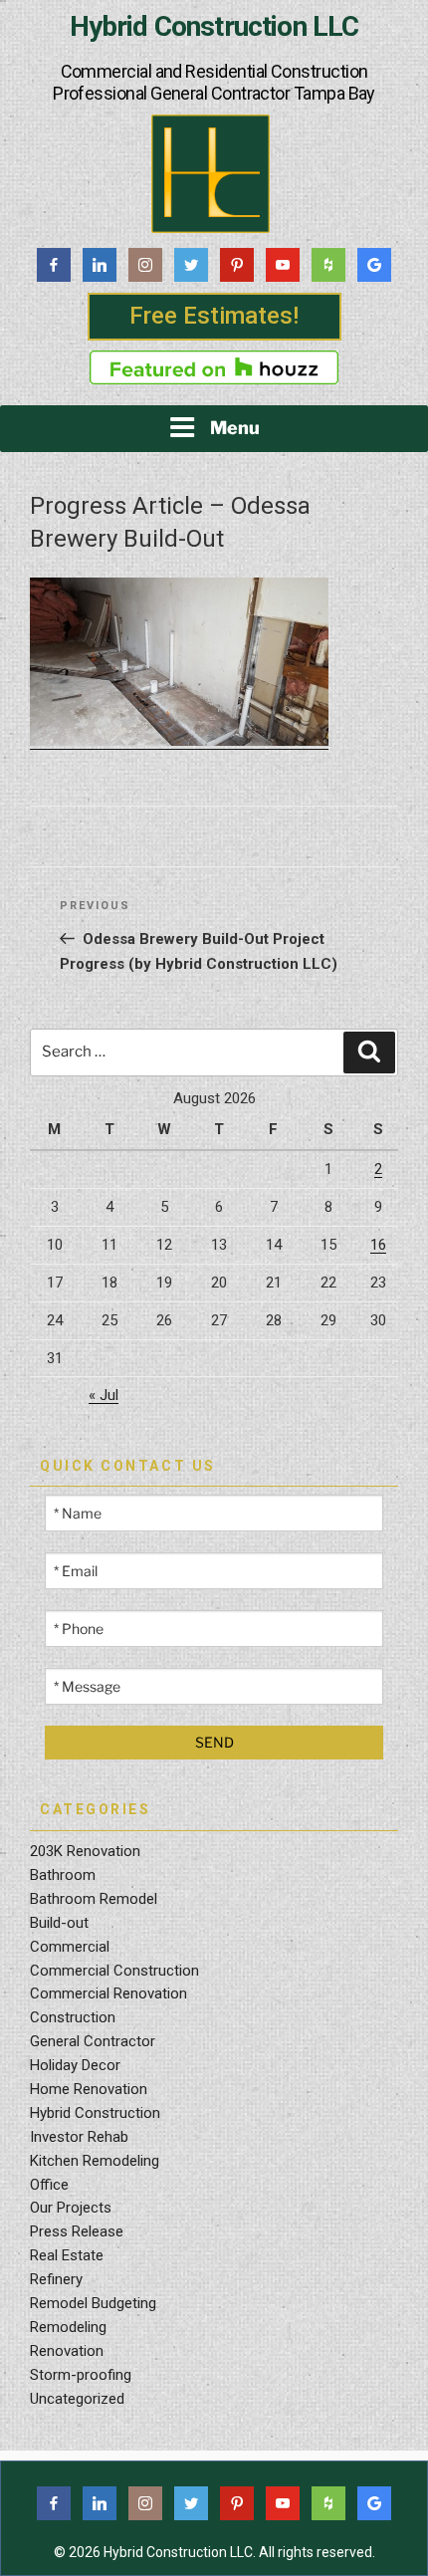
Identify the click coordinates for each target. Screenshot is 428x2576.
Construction (73, 2017)
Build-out (59, 1923)
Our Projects (71, 2208)
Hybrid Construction (95, 2113)
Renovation (67, 2351)
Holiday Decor (75, 2065)
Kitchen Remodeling (95, 2161)
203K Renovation (85, 1851)
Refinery (56, 2279)
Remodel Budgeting (93, 2303)
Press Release (77, 2231)
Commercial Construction (114, 1971)
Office (49, 2185)
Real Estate (67, 2255)
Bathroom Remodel (94, 1899)
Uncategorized (77, 2399)
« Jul (104, 1395)
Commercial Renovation (108, 1993)
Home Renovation (89, 2089)
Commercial (70, 1947)
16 (378, 1245)
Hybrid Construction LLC (214, 27)
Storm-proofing (81, 2375)
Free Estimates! (214, 316)
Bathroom (63, 1875)
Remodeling (68, 2327)
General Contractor (93, 2041)
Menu (235, 428)
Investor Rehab (79, 2137)
